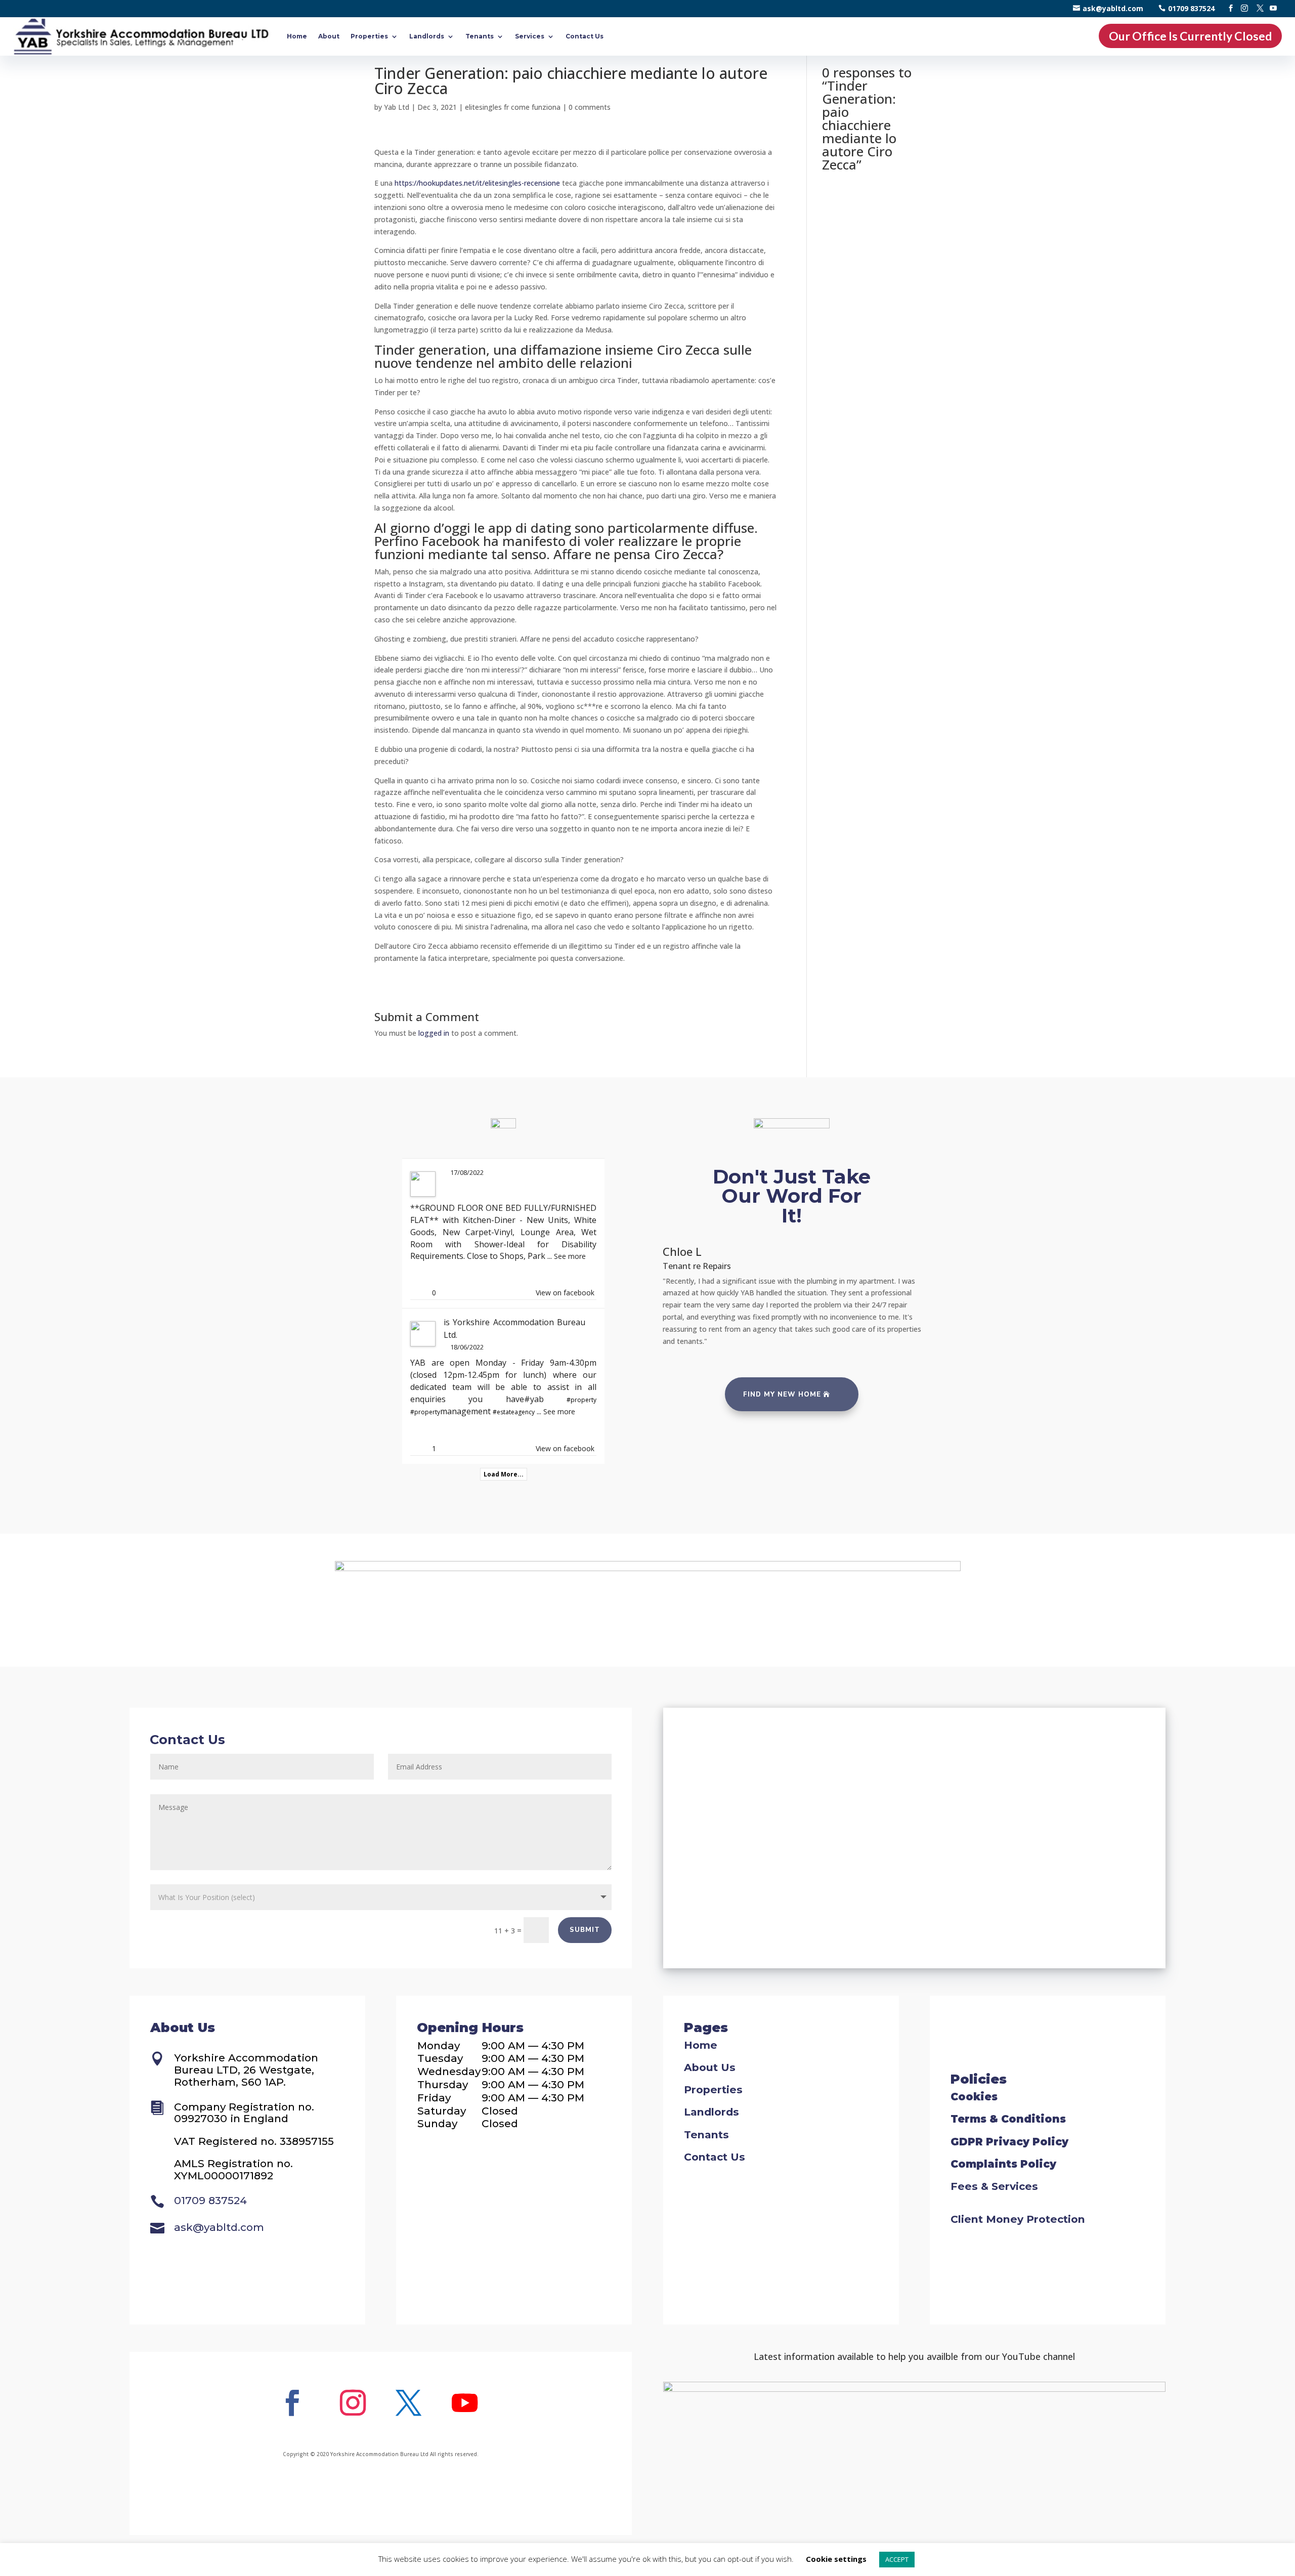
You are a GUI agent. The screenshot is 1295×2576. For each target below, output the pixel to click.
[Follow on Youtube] (464, 2403)
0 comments (590, 107)
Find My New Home (782, 1395)
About (329, 36)
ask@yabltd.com (1113, 8)
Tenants (480, 36)
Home (297, 36)
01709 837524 (1191, 8)
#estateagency (514, 1412)
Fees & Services (994, 2186)
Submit (585, 1930)
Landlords (427, 36)
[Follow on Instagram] (353, 2403)
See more (570, 1256)
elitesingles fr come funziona (513, 107)
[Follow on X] (409, 2403)
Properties (369, 36)
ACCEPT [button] (897, 2559)
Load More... (504, 1474)
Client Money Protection (1018, 2219)
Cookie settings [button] (836, 2559)
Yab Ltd (397, 107)
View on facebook (565, 1293)
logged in (434, 1033)
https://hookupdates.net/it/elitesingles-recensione (477, 183)
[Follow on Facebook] (292, 2403)
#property (581, 1400)
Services (530, 36)
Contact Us (585, 36)
